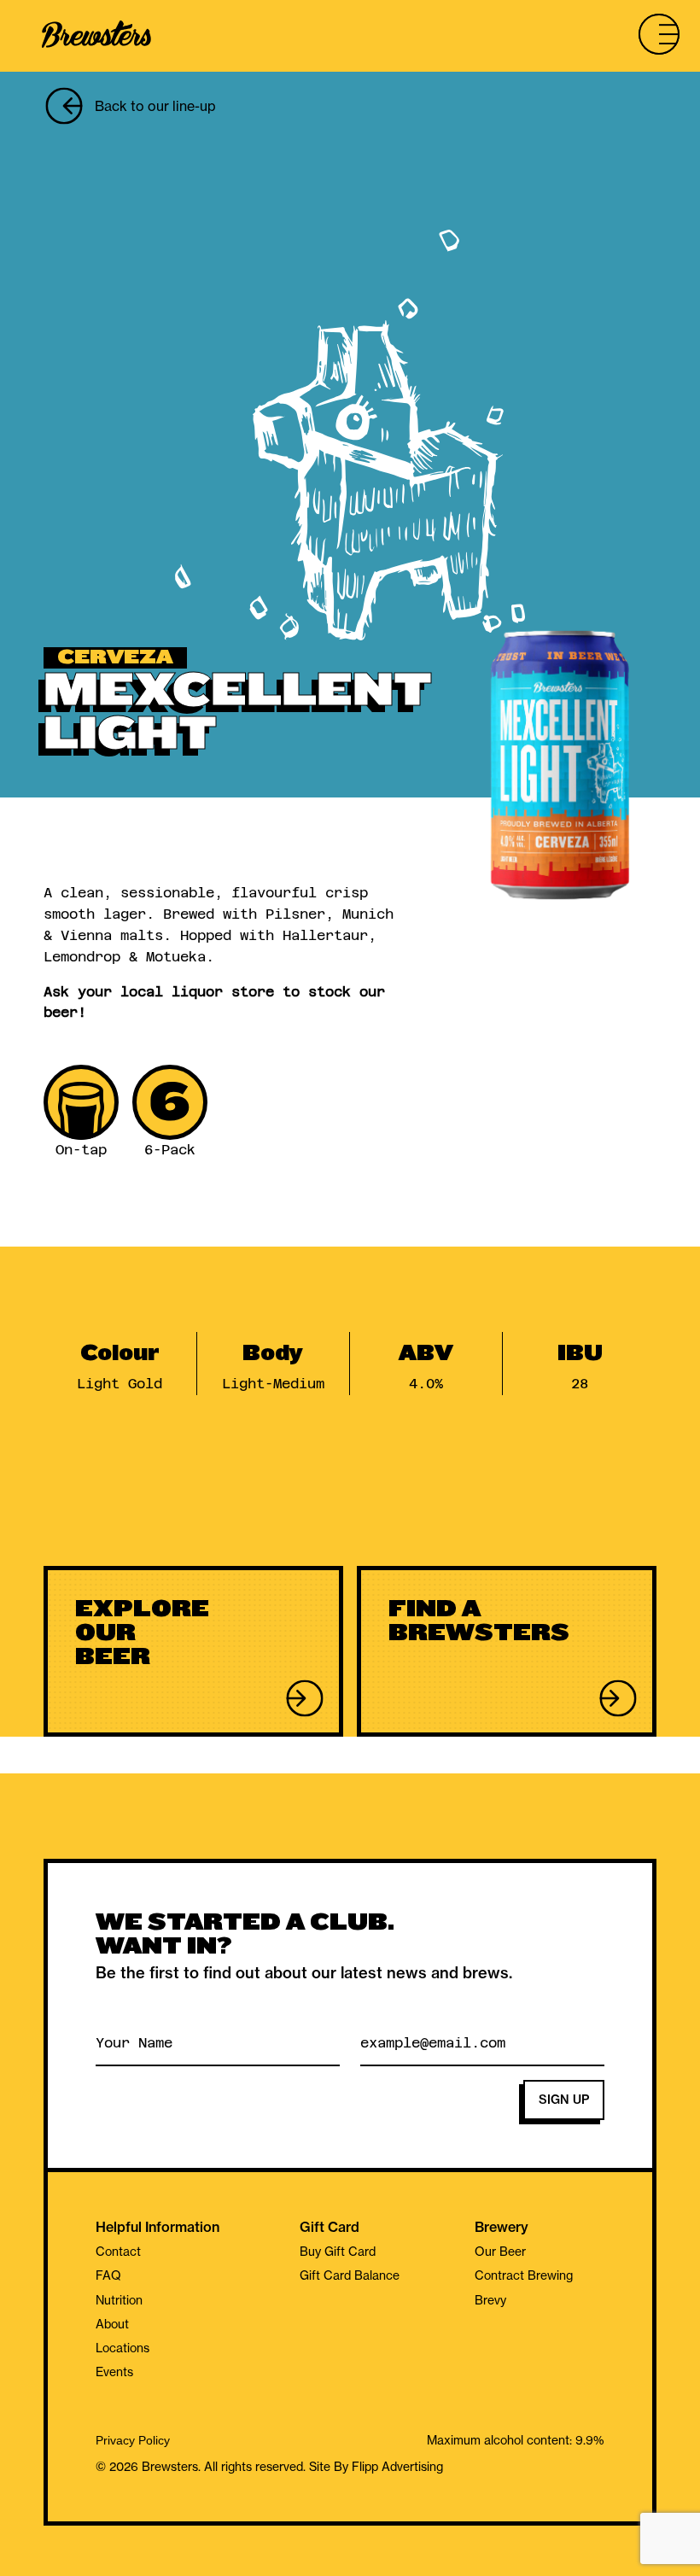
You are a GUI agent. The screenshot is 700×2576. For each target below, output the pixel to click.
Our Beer (500, 2252)
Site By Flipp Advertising (374, 2467)
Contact (118, 2252)
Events (114, 2372)
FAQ (108, 2275)
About (112, 2324)
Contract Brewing (524, 2275)
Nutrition (119, 2300)
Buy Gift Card (338, 2252)
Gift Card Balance (350, 2275)
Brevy (490, 2300)
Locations (122, 2348)
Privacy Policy (133, 2441)
